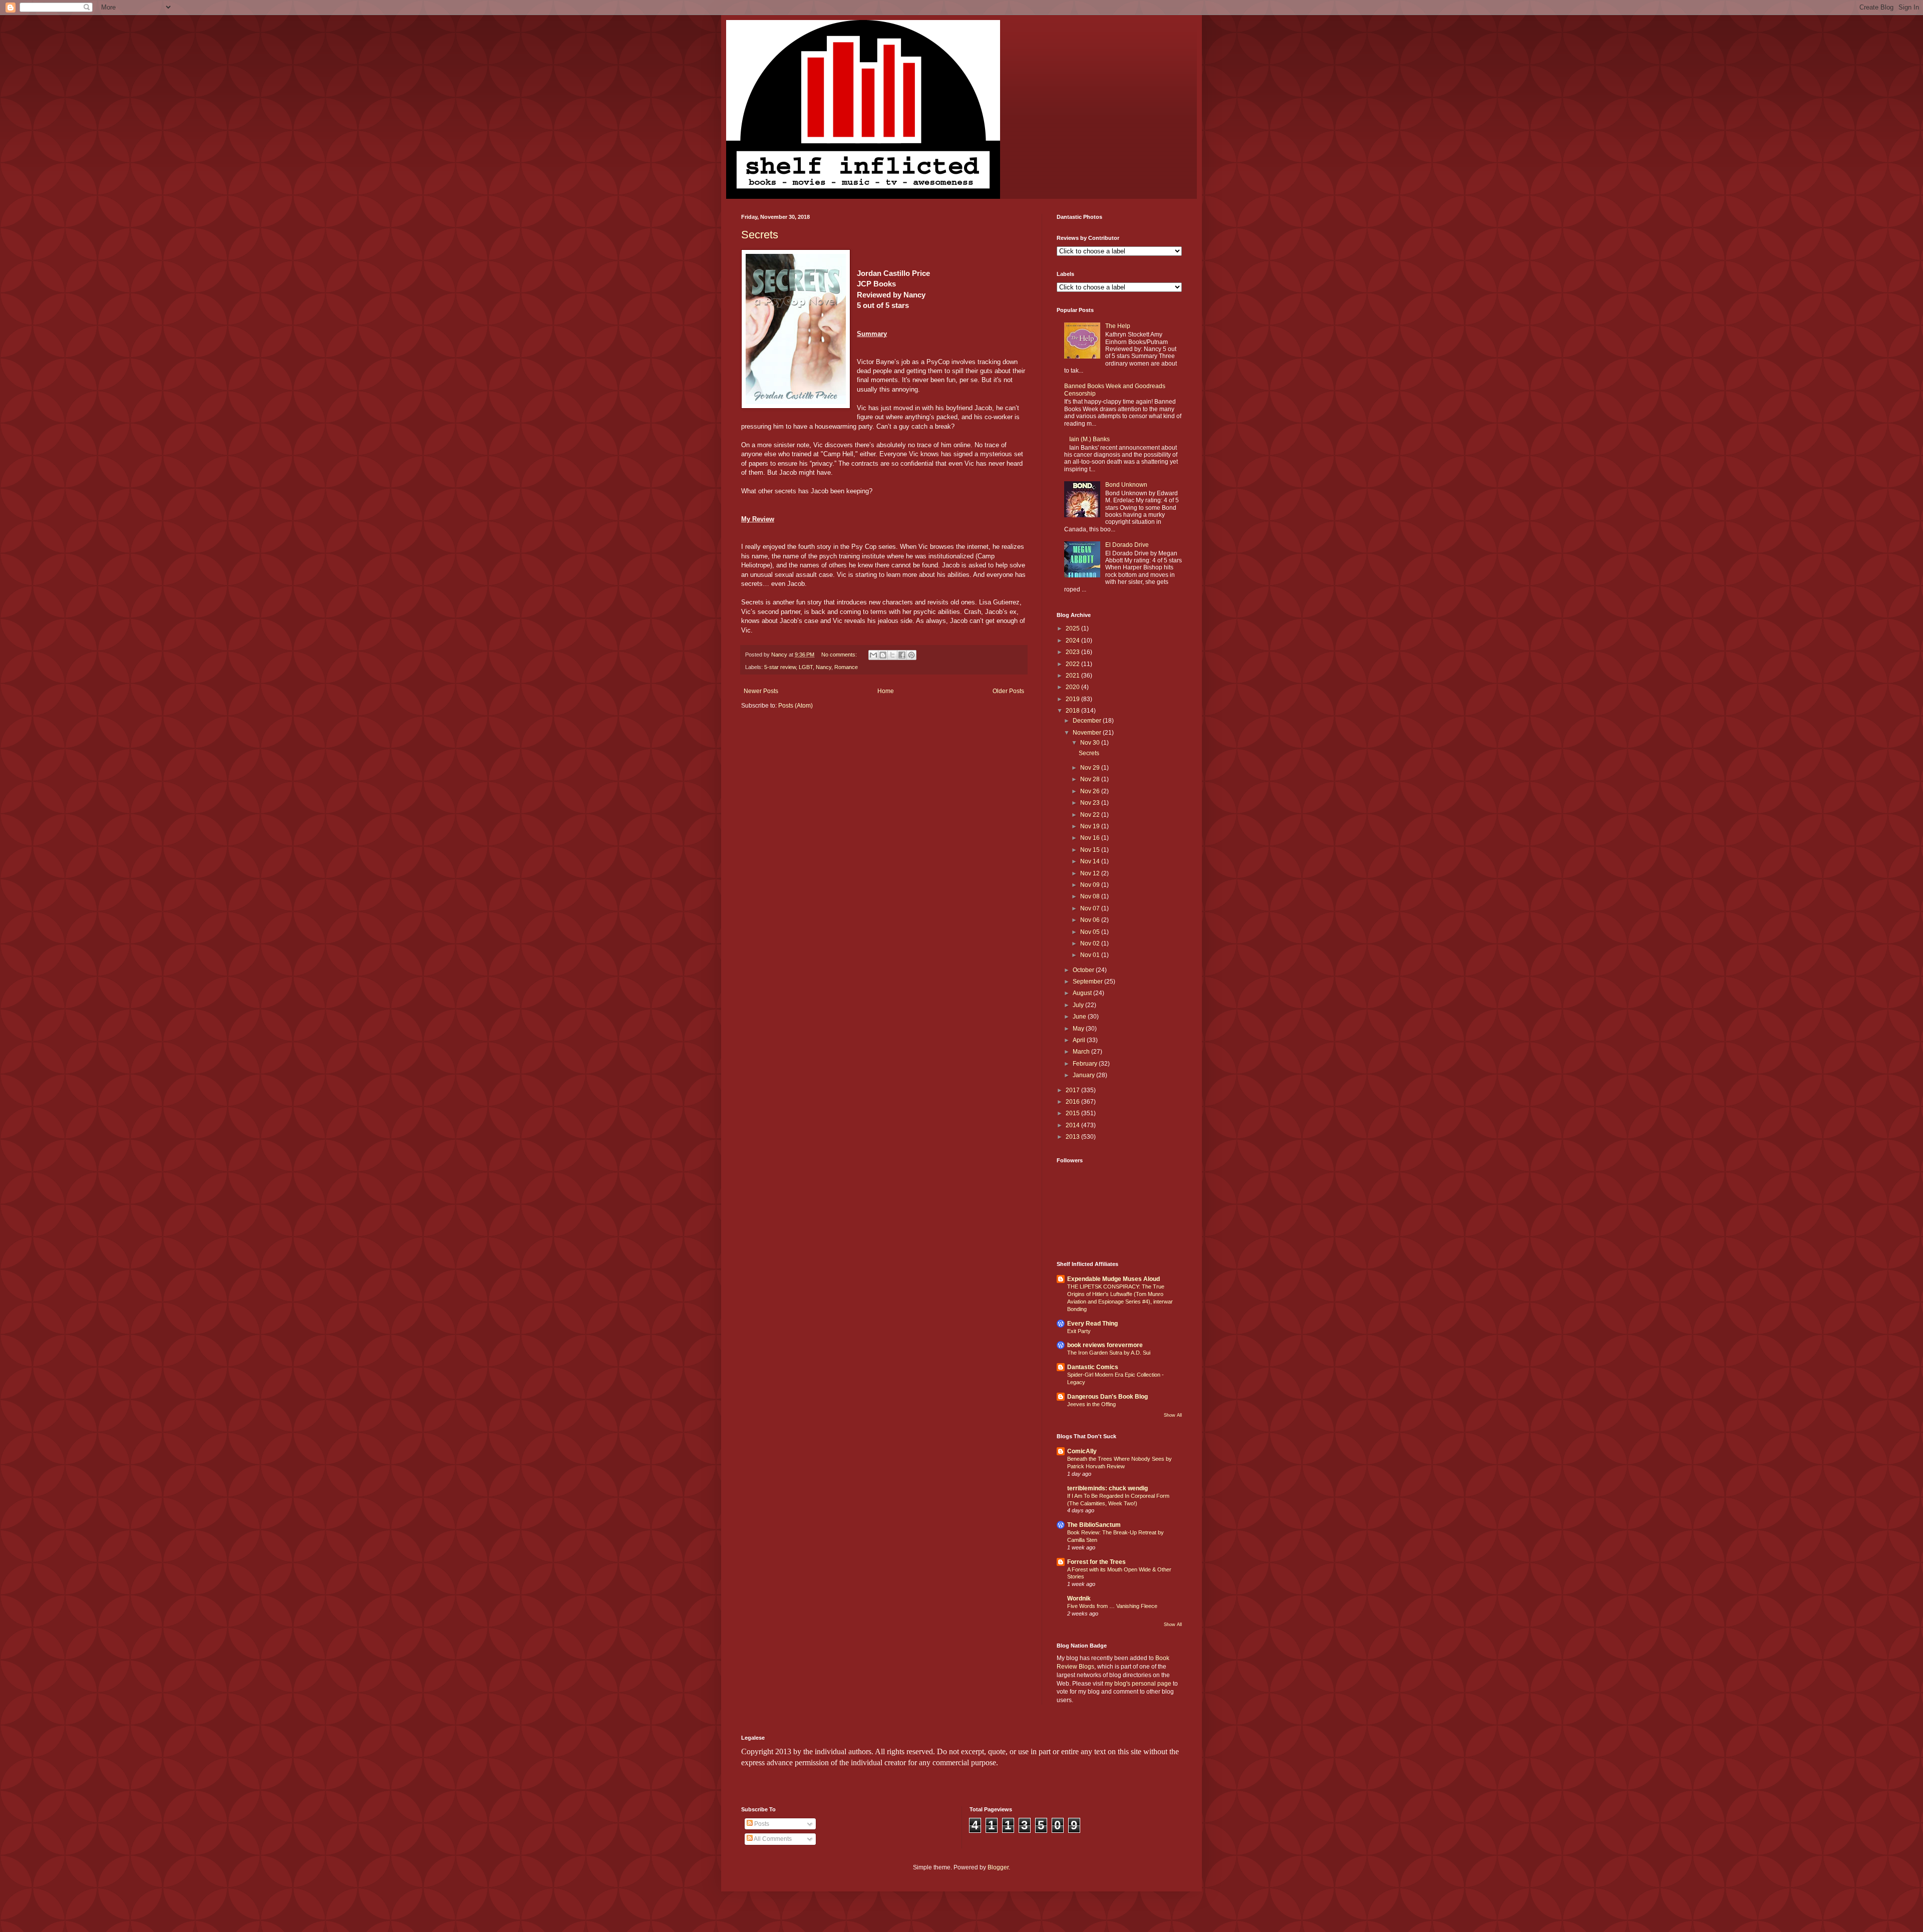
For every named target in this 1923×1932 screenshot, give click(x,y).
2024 (1073, 640)
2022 (1073, 664)
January (1084, 1075)
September (1088, 982)
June (1080, 1017)
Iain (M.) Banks (1089, 439)
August (1083, 993)
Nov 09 (1091, 885)
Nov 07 (1091, 908)
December (1088, 721)
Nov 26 (1091, 791)
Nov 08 (1091, 896)
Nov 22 (1091, 815)
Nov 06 (1091, 920)
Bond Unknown (1126, 485)
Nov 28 (1091, 779)
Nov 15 (1091, 850)
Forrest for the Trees (1096, 1562)
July (1079, 1005)
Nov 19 (1091, 826)
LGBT (806, 667)
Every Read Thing (1092, 1324)
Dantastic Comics (1093, 1367)
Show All (1173, 1415)
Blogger (998, 1867)
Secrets (760, 235)
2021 (1073, 676)
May (1079, 1029)
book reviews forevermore (1105, 1345)
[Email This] (873, 655)
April (1080, 1040)
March (1082, 1052)
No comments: (840, 655)
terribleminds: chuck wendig (1107, 1488)
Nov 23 (1091, 803)
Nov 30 (1091, 743)
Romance (846, 667)
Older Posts (1008, 691)
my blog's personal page (1138, 1684)
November (1088, 733)
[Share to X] (892, 655)
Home (886, 691)
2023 (1073, 652)
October (1084, 970)
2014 (1073, 1125)
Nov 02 (1091, 943)
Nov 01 (1091, 955)
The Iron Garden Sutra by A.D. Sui (1109, 1353)
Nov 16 (1091, 838)
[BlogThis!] (883, 655)
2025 (1073, 628)
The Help (1118, 326)
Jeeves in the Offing (1091, 1404)
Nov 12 (1091, 873)
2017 (1073, 1090)
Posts (761, 1824)
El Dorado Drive (1127, 545)
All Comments (772, 1839)
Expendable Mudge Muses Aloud (1113, 1279)
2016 (1073, 1102)
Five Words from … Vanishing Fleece (1112, 1606)
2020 (1073, 687)
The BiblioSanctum (1094, 1525)
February (1086, 1064)
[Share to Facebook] (902, 655)
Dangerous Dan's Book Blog (1107, 1397)
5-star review (780, 667)
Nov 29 (1091, 768)
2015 (1073, 1113)
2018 (1073, 711)
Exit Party (1079, 1331)
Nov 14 (1091, 861)
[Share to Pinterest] (911, 655)
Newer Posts (761, 691)
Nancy (824, 667)
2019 (1073, 699)
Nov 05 (1091, 932)
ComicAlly (1082, 1451)
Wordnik (1079, 1598)
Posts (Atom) (795, 706)
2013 (1073, 1137)
